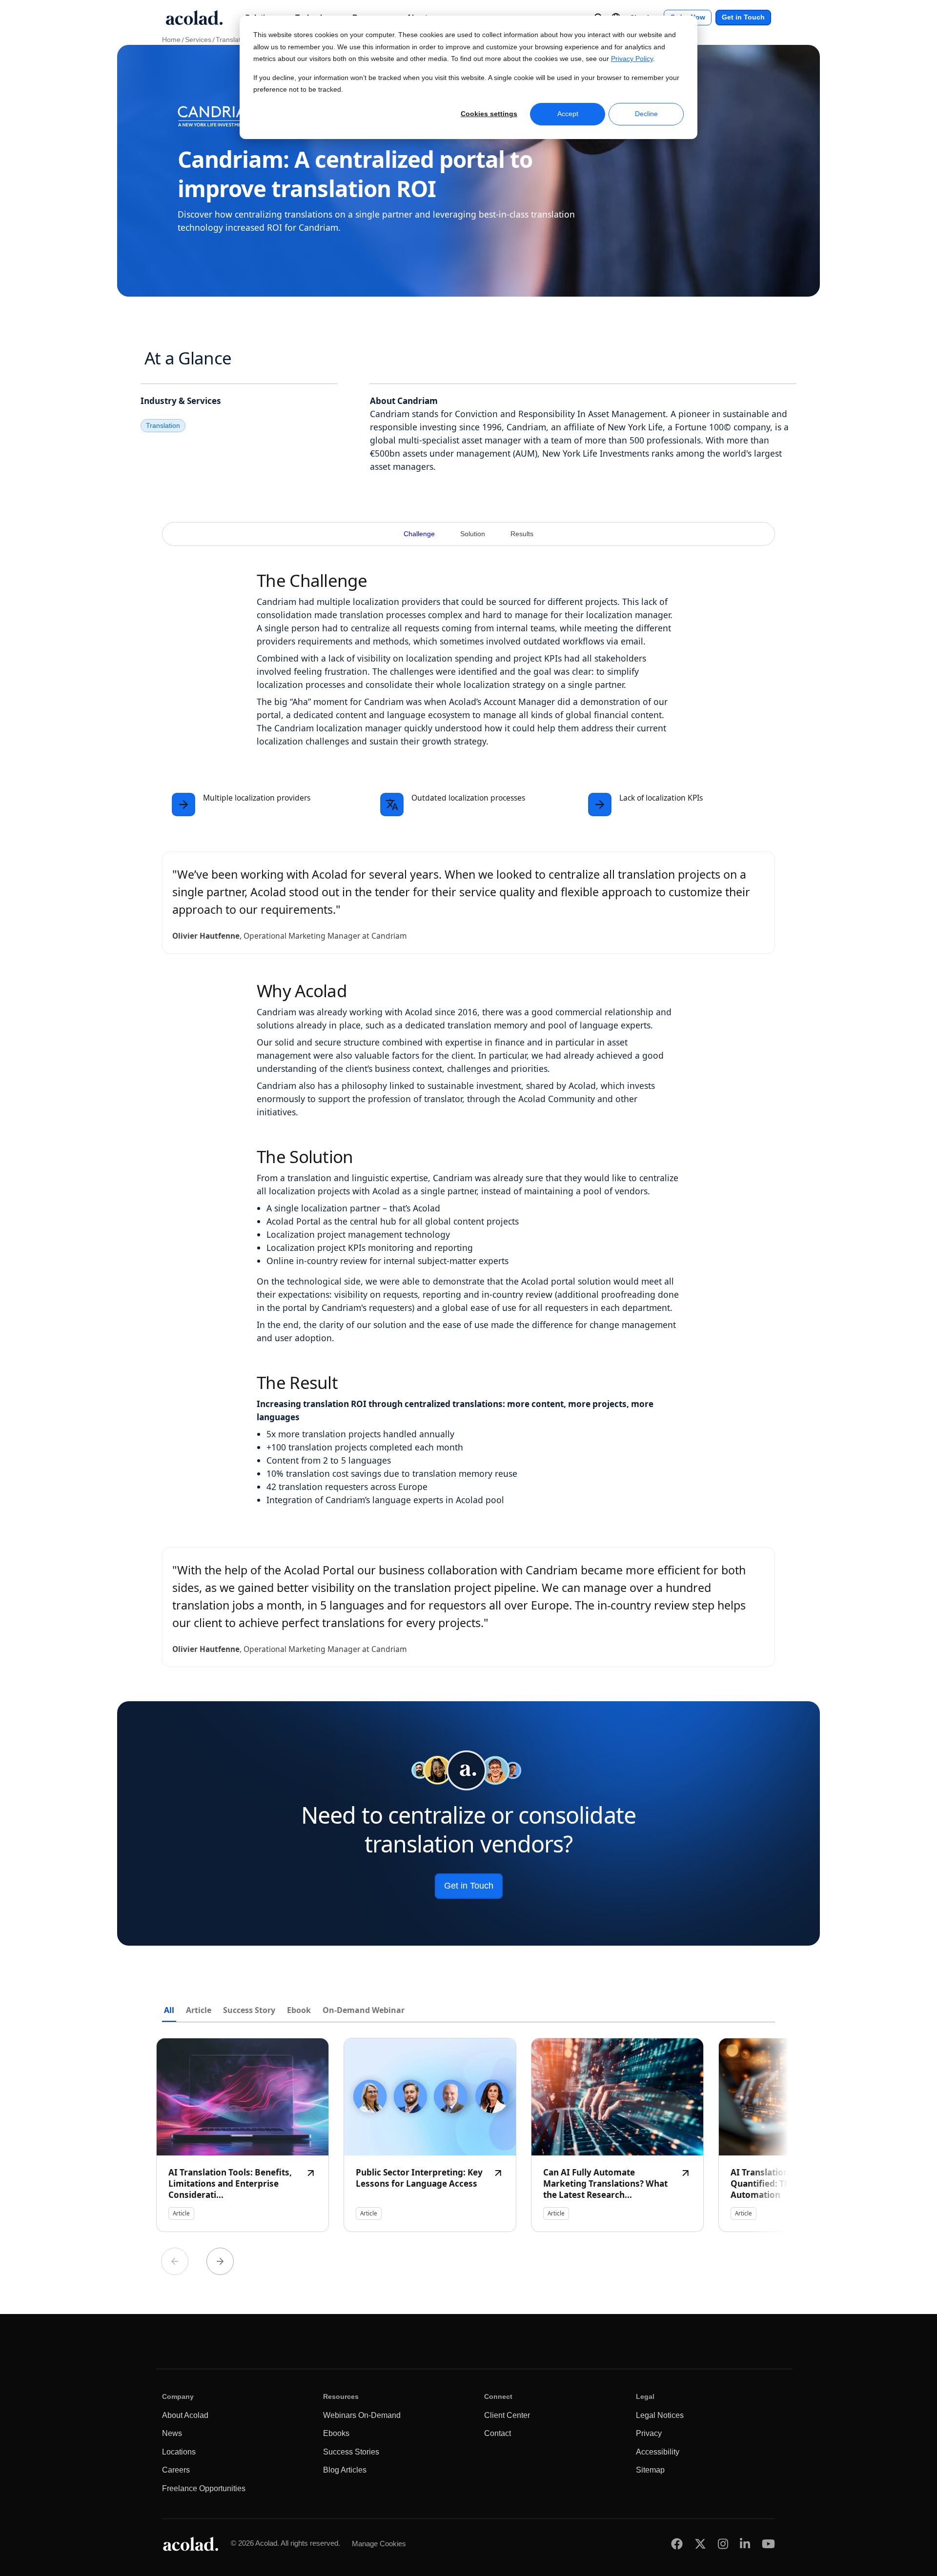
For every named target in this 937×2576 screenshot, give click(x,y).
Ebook (299, 2010)
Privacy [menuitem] (649, 2433)
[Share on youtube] (768, 2544)
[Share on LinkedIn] (745, 2544)
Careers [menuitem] (176, 2470)
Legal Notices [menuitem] (660, 2415)
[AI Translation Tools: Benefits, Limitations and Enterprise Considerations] (243, 2135)
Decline (646, 114)
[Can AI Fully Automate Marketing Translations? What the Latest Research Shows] (617, 2135)
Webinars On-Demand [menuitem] (362, 2415)
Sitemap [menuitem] (650, 2470)
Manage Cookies (379, 2544)
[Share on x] (700, 2544)
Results (522, 534)
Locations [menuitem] (179, 2452)
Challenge (419, 534)
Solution (473, 534)
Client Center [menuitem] (507, 2415)
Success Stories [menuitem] (351, 2452)
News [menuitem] (172, 2433)
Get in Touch (743, 17)
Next (220, 2261)
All (169, 2010)
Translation (233, 40)
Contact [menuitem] (498, 2433)
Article (199, 2010)
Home (171, 40)
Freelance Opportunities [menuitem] (204, 2488)
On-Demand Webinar (364, 2010)
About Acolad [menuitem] (185, 2415)
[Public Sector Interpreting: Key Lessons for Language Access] (430, 2135)
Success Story (249, 2010)
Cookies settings (489, 114)
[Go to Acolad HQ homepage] (194, 18)
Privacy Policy (632, 59)
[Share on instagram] (723, 2544)
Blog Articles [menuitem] (345, 2470)
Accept (568, 114)
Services (198, 40)
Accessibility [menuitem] (658, 2452)
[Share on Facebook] (677, 2544)
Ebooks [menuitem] (336, 2433)
